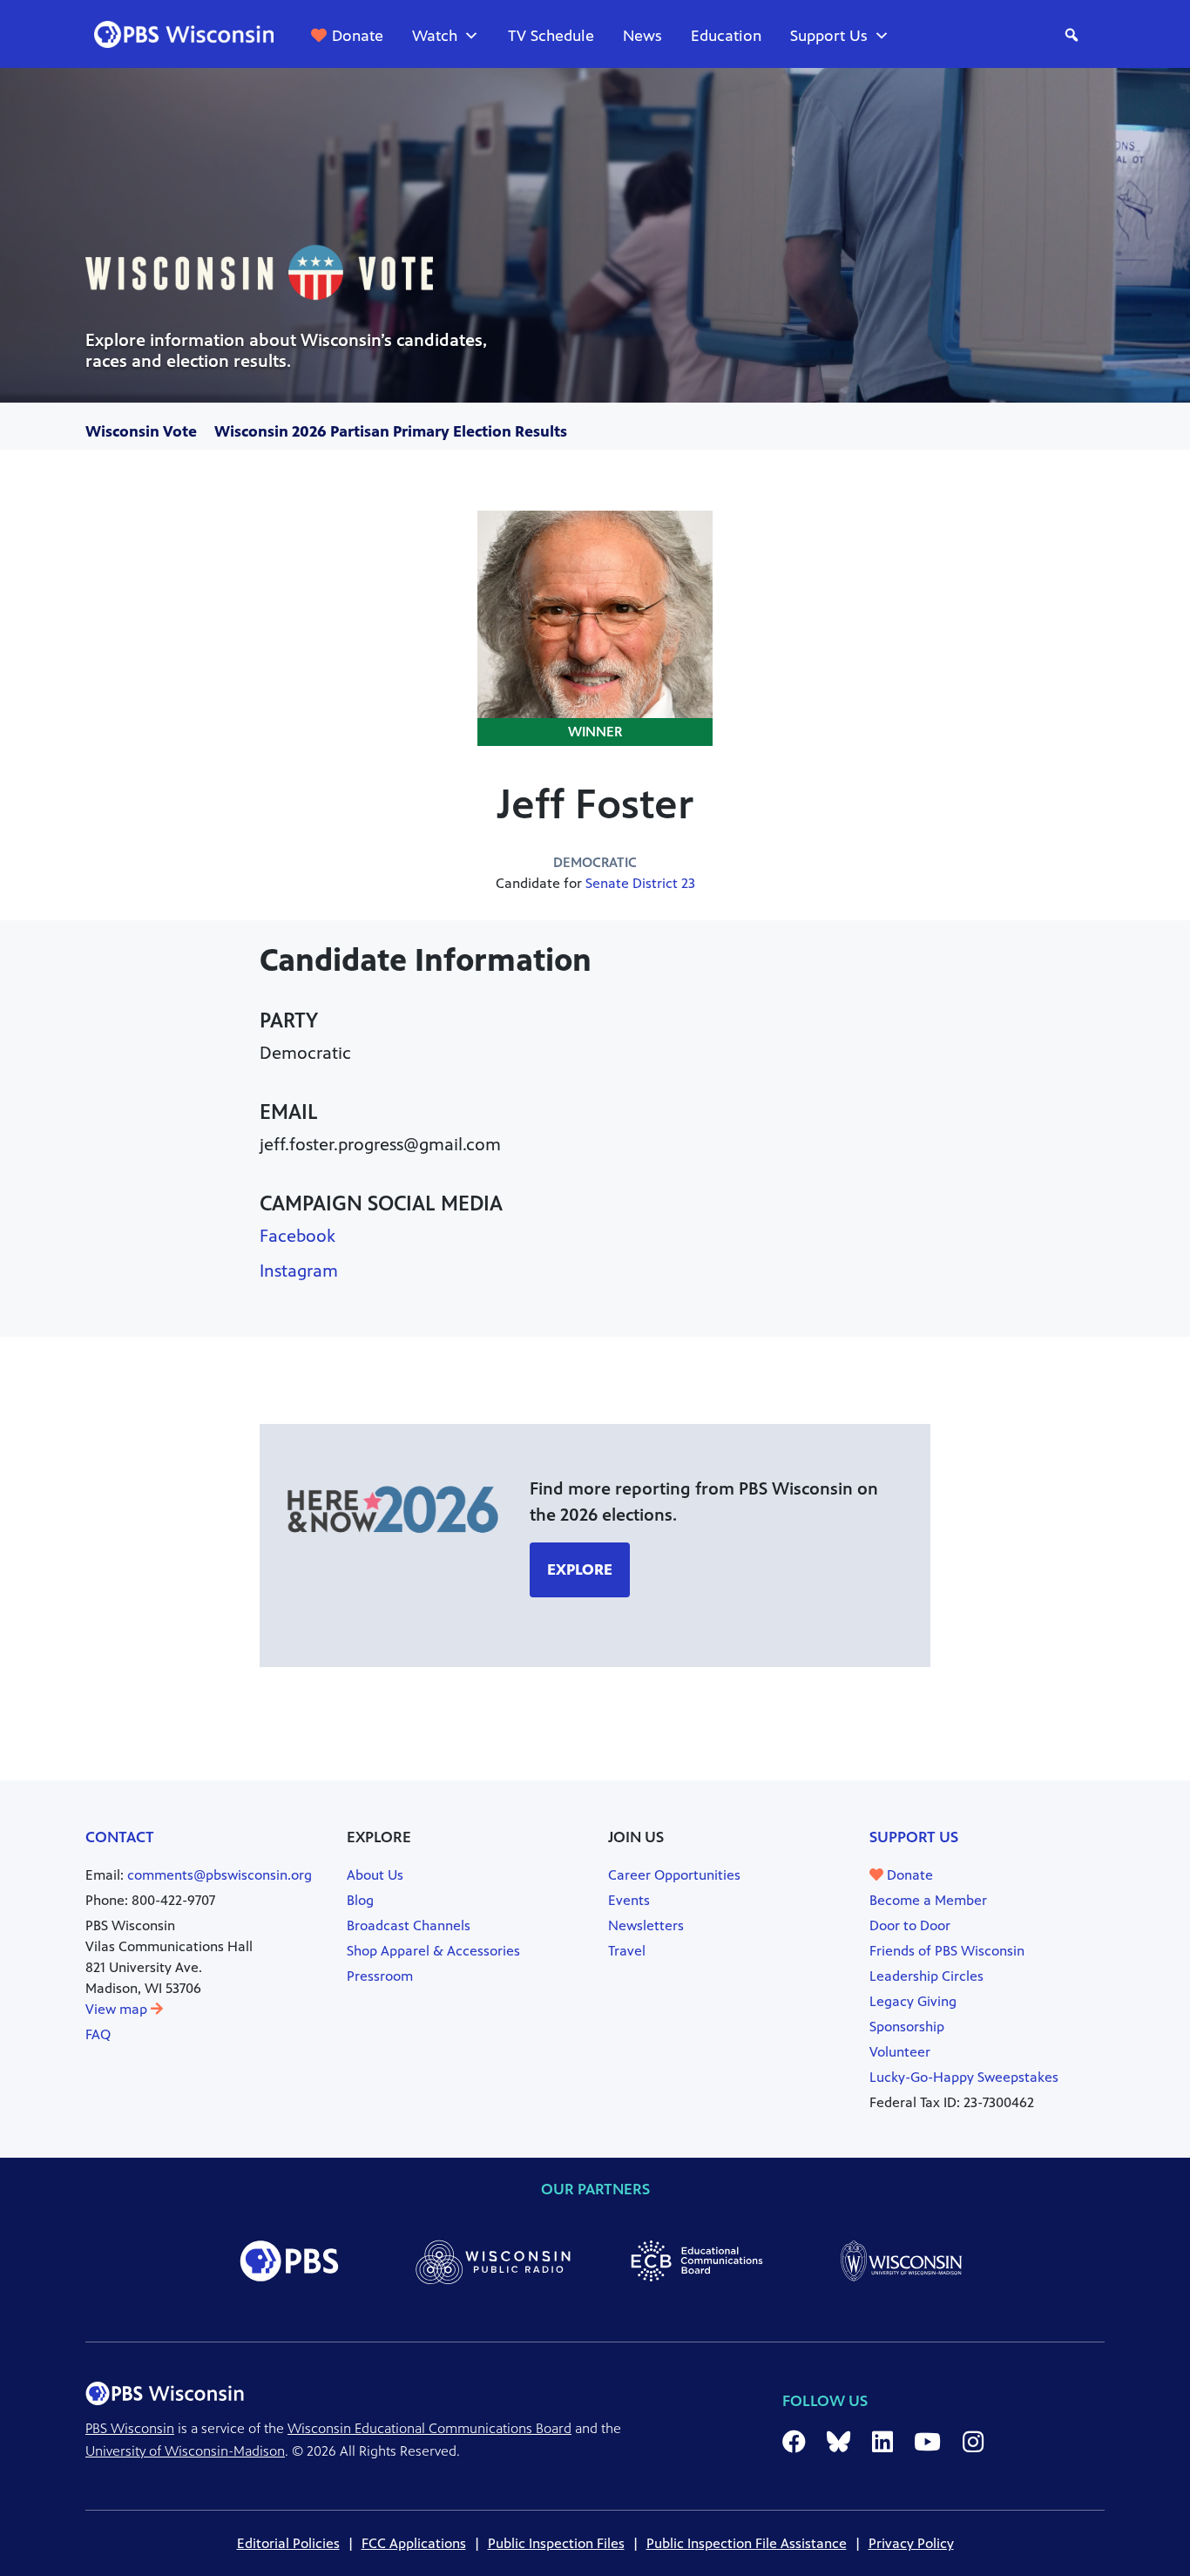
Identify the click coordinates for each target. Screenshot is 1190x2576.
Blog (360, 1900)
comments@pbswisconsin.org (220, 1875)
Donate (358, 36)
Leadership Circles (926, 1976)
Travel (627, 1951)
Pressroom (380, 1976)
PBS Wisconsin (130, 2428)
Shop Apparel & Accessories (433, 1951)
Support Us (829, 36)
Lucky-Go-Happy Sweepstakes (964, 2077)
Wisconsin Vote (141, 431)
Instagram (299, 1271)
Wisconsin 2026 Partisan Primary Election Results (391, 431)
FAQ (98, 2034)
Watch (435, 36)
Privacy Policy (911, 2543)
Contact (120, 1837)
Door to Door (910, 1925)
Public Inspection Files (556, 2543)
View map (118, 2009)
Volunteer (900, 2052)
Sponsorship (907, 2027)
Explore (580, 1569)
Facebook (297, 1236)
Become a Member (928, 1900)
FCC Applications (414, 2543)
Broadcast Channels (409, 1925)
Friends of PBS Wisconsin (947, 1951)
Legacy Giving (913, 2001)
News (642, 36)
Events (629, 1900)
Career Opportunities (674, 1875)
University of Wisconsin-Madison (185, 2451)
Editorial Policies (288, 2543)
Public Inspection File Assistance (747, 2543)
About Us (375, 1875)
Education (726, 36)
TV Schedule (551, 36)
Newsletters (646, 1925)
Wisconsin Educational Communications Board (429, 2428)
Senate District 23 (640, 883)
